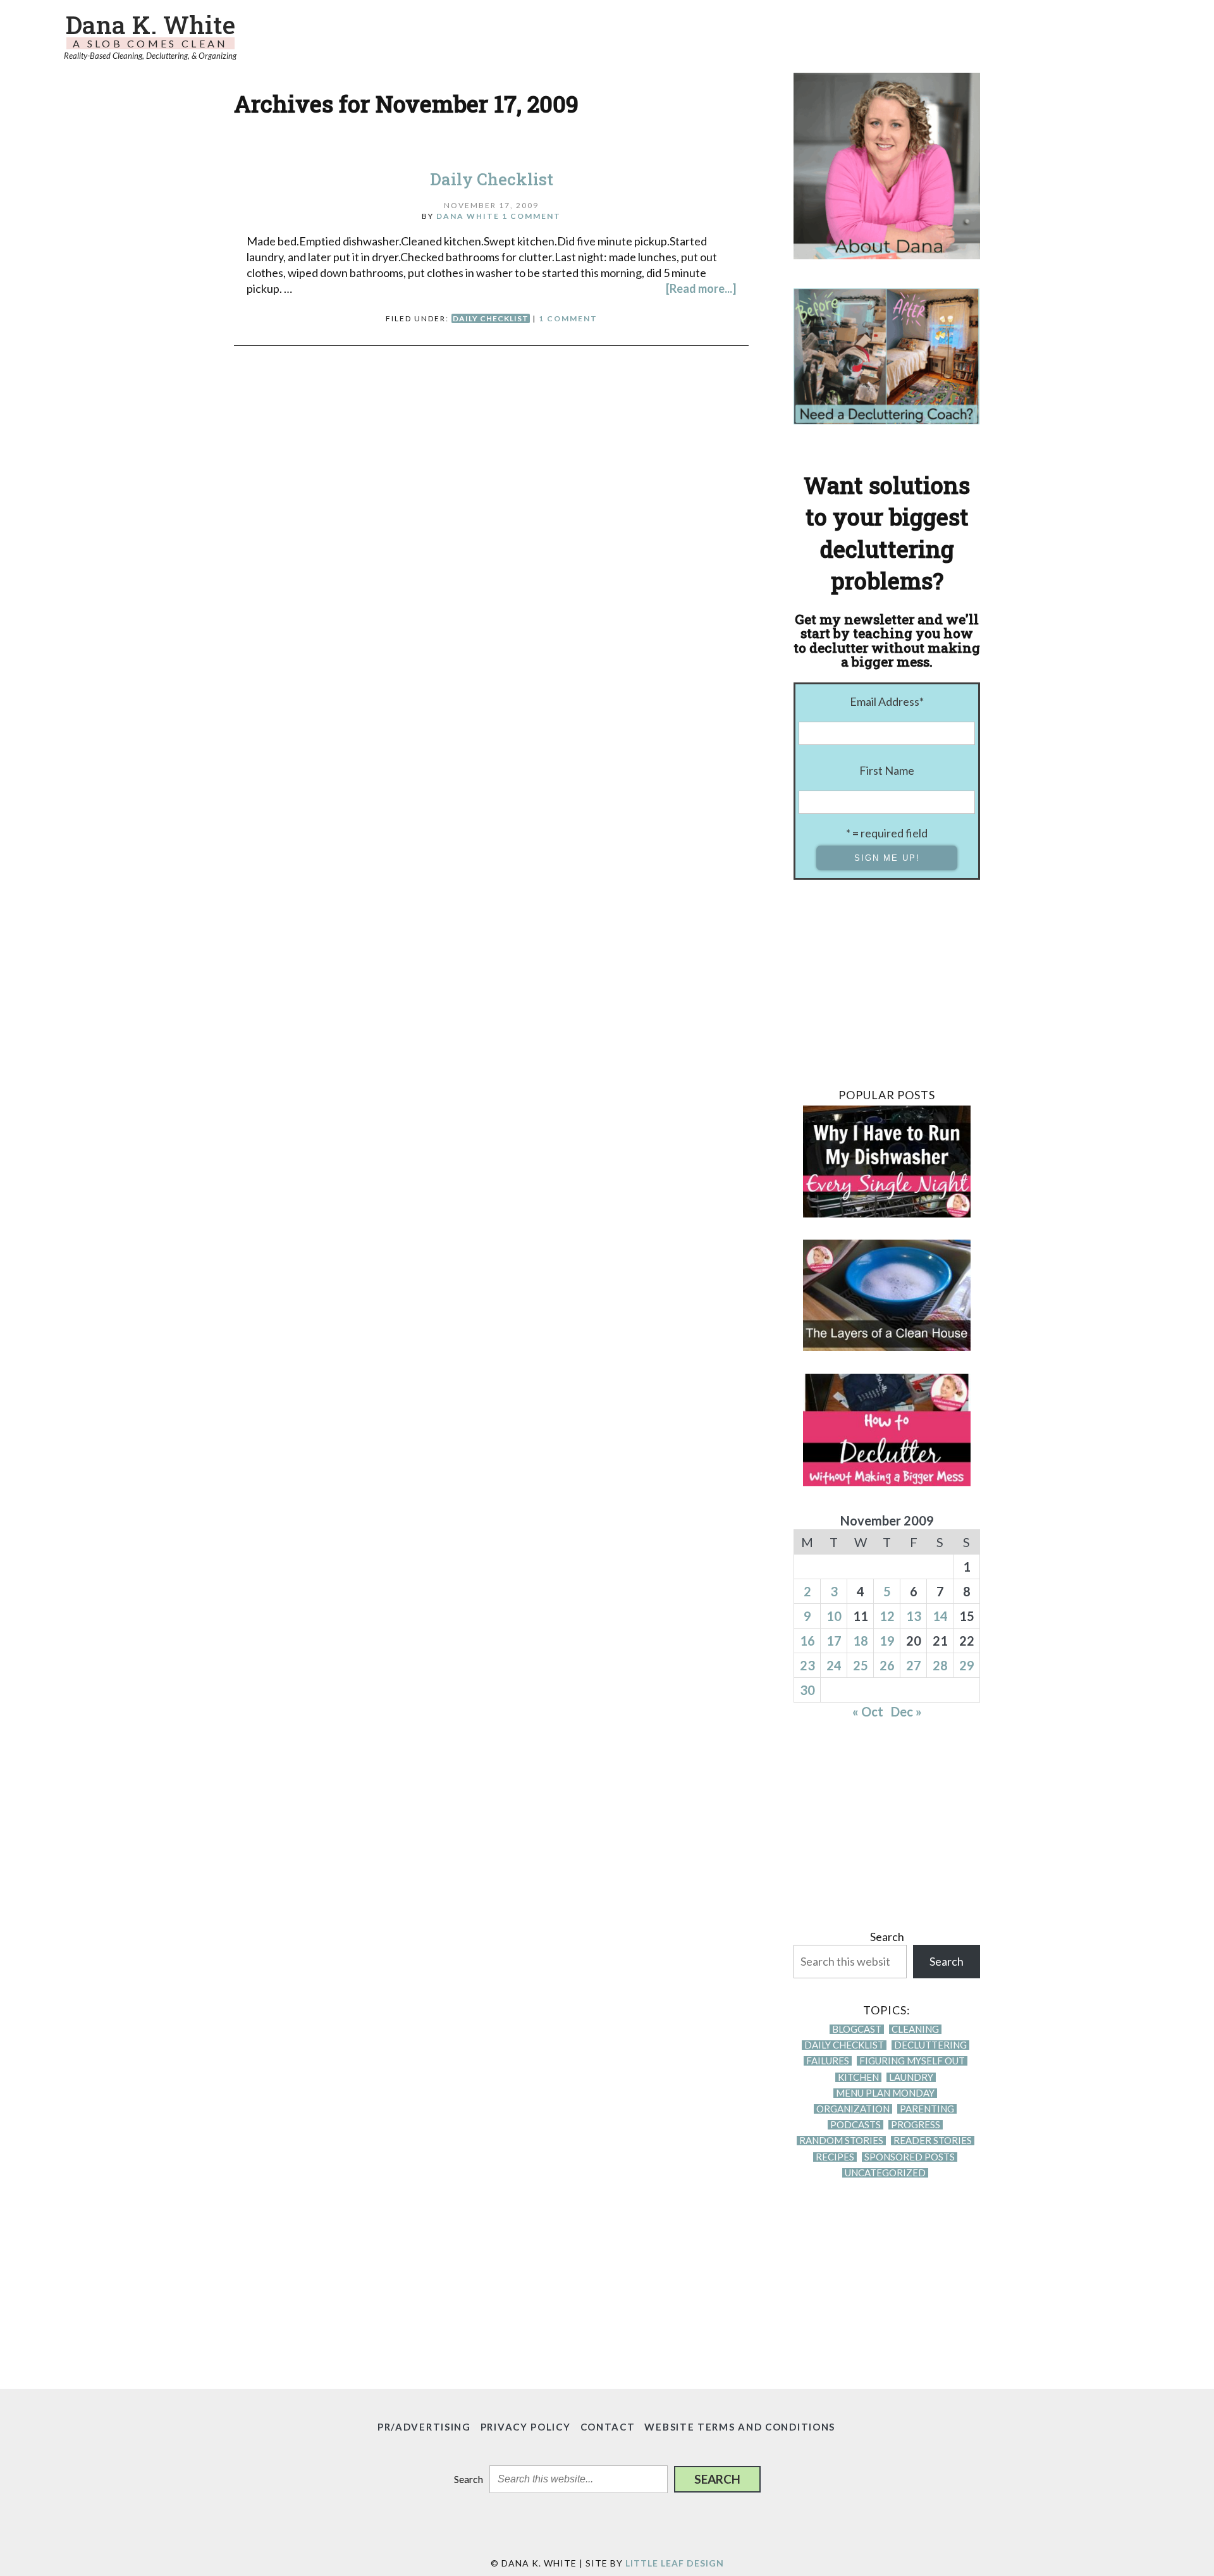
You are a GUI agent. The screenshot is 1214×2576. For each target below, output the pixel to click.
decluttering (930, 2045)
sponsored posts (910, 2157)
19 (887, 1641)
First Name (887, 770)
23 (807, 1665)
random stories (841, 2141)
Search (887, 1937)
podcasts (855, 2125)
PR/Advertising (424, 2427)
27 (914, 1665)
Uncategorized (885, 2173)
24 (834, 1665)
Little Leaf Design (675, 2563)
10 (834, 1616)
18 (861, 1641)
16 (807, 1641)
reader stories (933, 2141)
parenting (927, 2109)
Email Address (887, 701)
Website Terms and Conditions (740, 2427)
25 (861, 1665)
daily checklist (491, 318)
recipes (835, 2157)
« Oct (868, 1711)
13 (914, 1616)
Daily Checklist (492, 179)
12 (887, 1616)
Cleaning (915, 2029)
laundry (911, 2077)
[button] (717, 2479)
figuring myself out (912, 2061)
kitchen (858, 2077)
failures (828, 2061)
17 (834, 1641)
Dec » (906, 1711)
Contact (608, 2427)
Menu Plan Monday (885, 2093)
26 (887, 1665)
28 (940, 1665)
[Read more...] (701, 288)
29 (967, 1665)
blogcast (857, 2029)
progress (916, 2125)
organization (853, 2109)
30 (807, 1690)
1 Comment (531, 216)
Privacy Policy (526, 2427)
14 (940, 1616)
